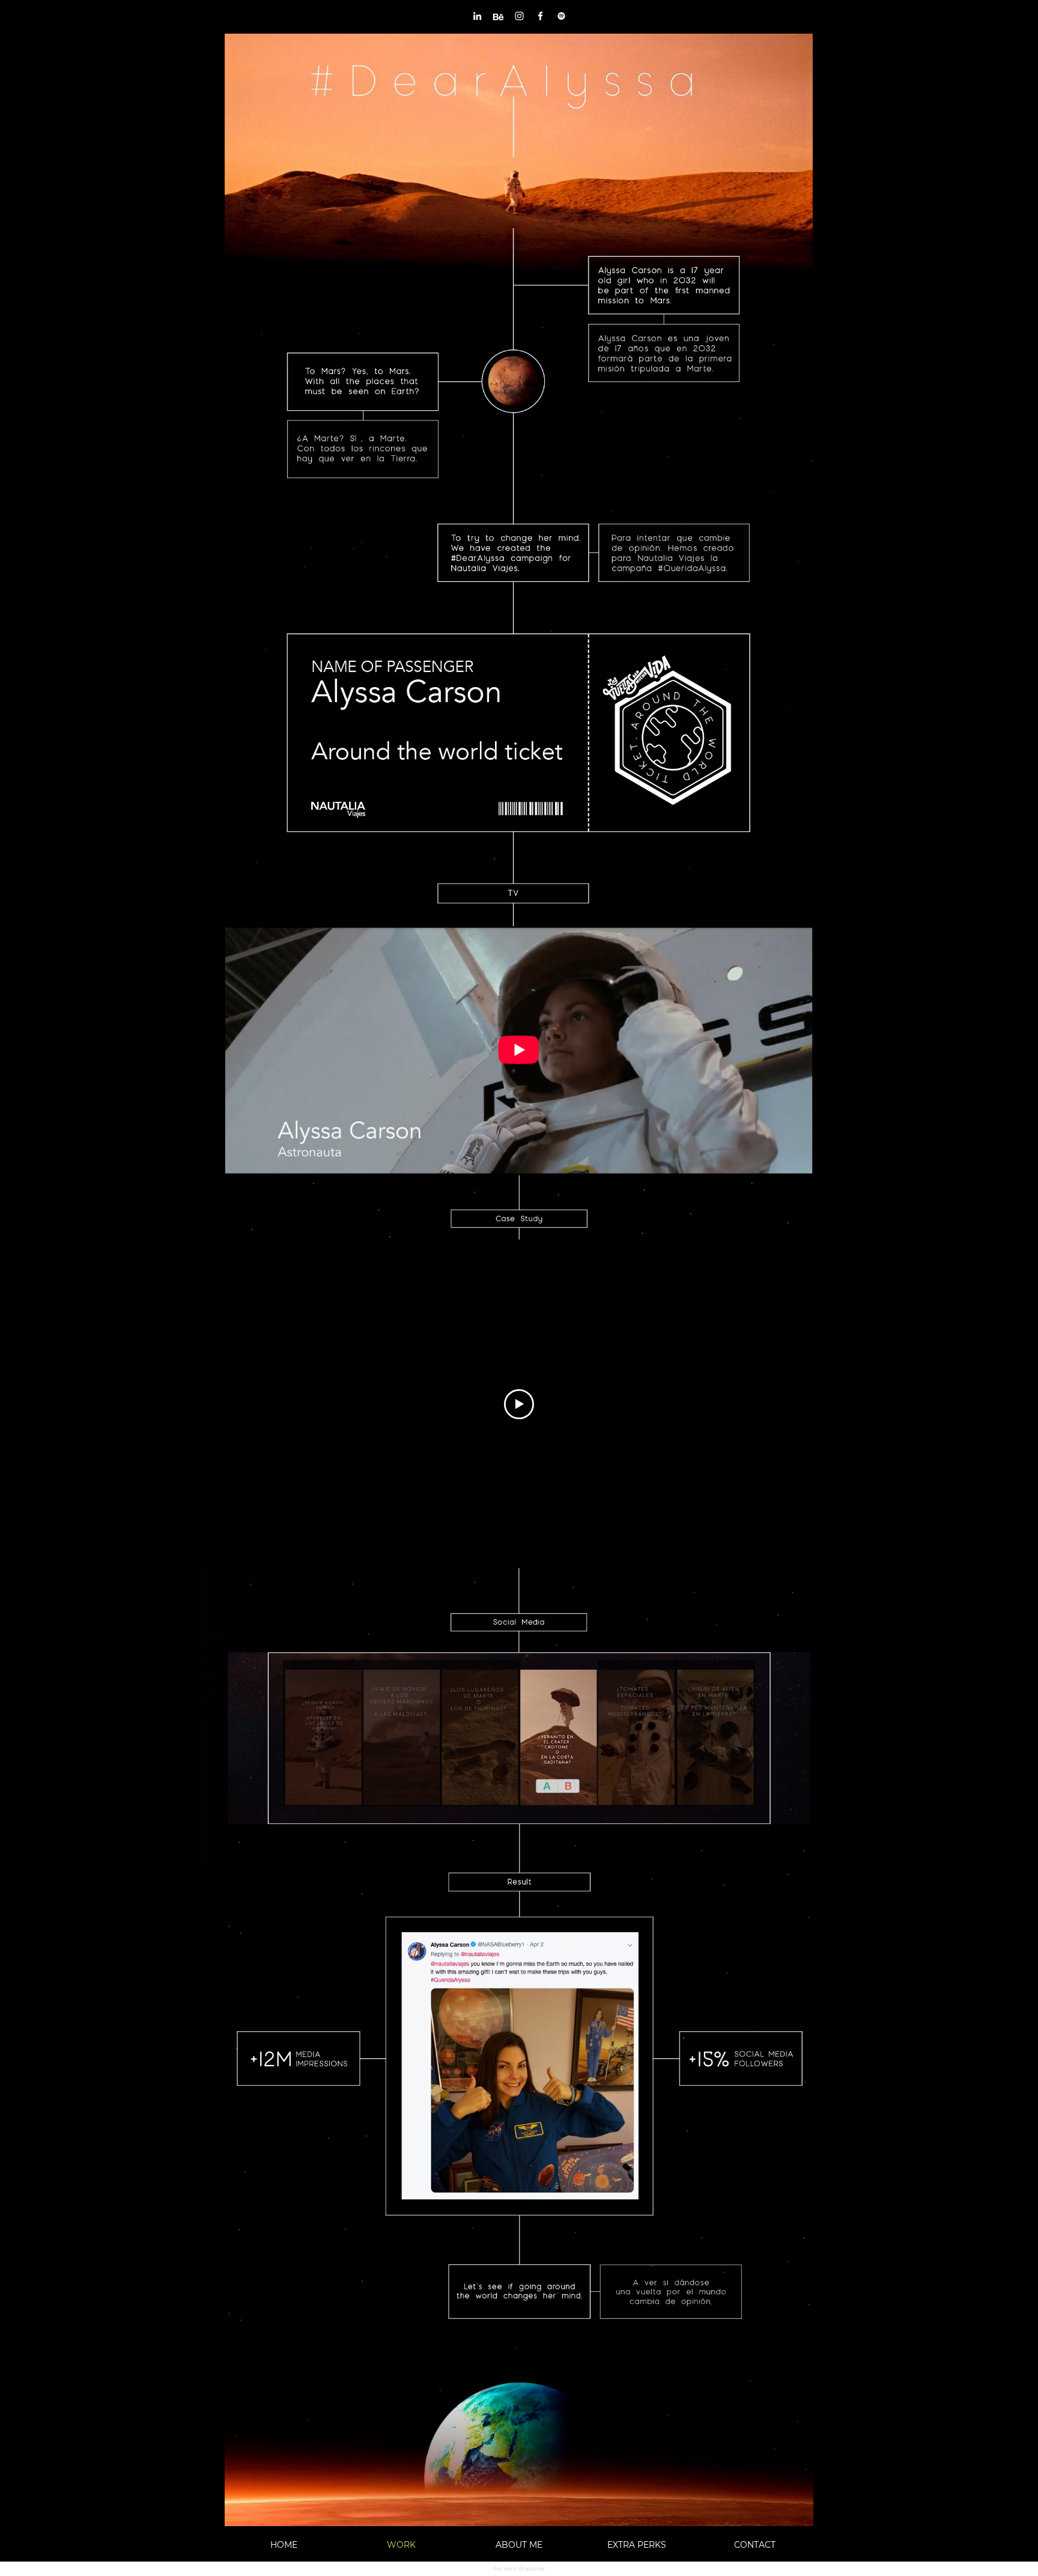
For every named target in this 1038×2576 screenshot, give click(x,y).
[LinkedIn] (477, 16)
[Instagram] (519, 16)
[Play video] (519, 1404)
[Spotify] (561, 16)
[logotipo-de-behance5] (498, 16)
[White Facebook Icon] (540, 16)
